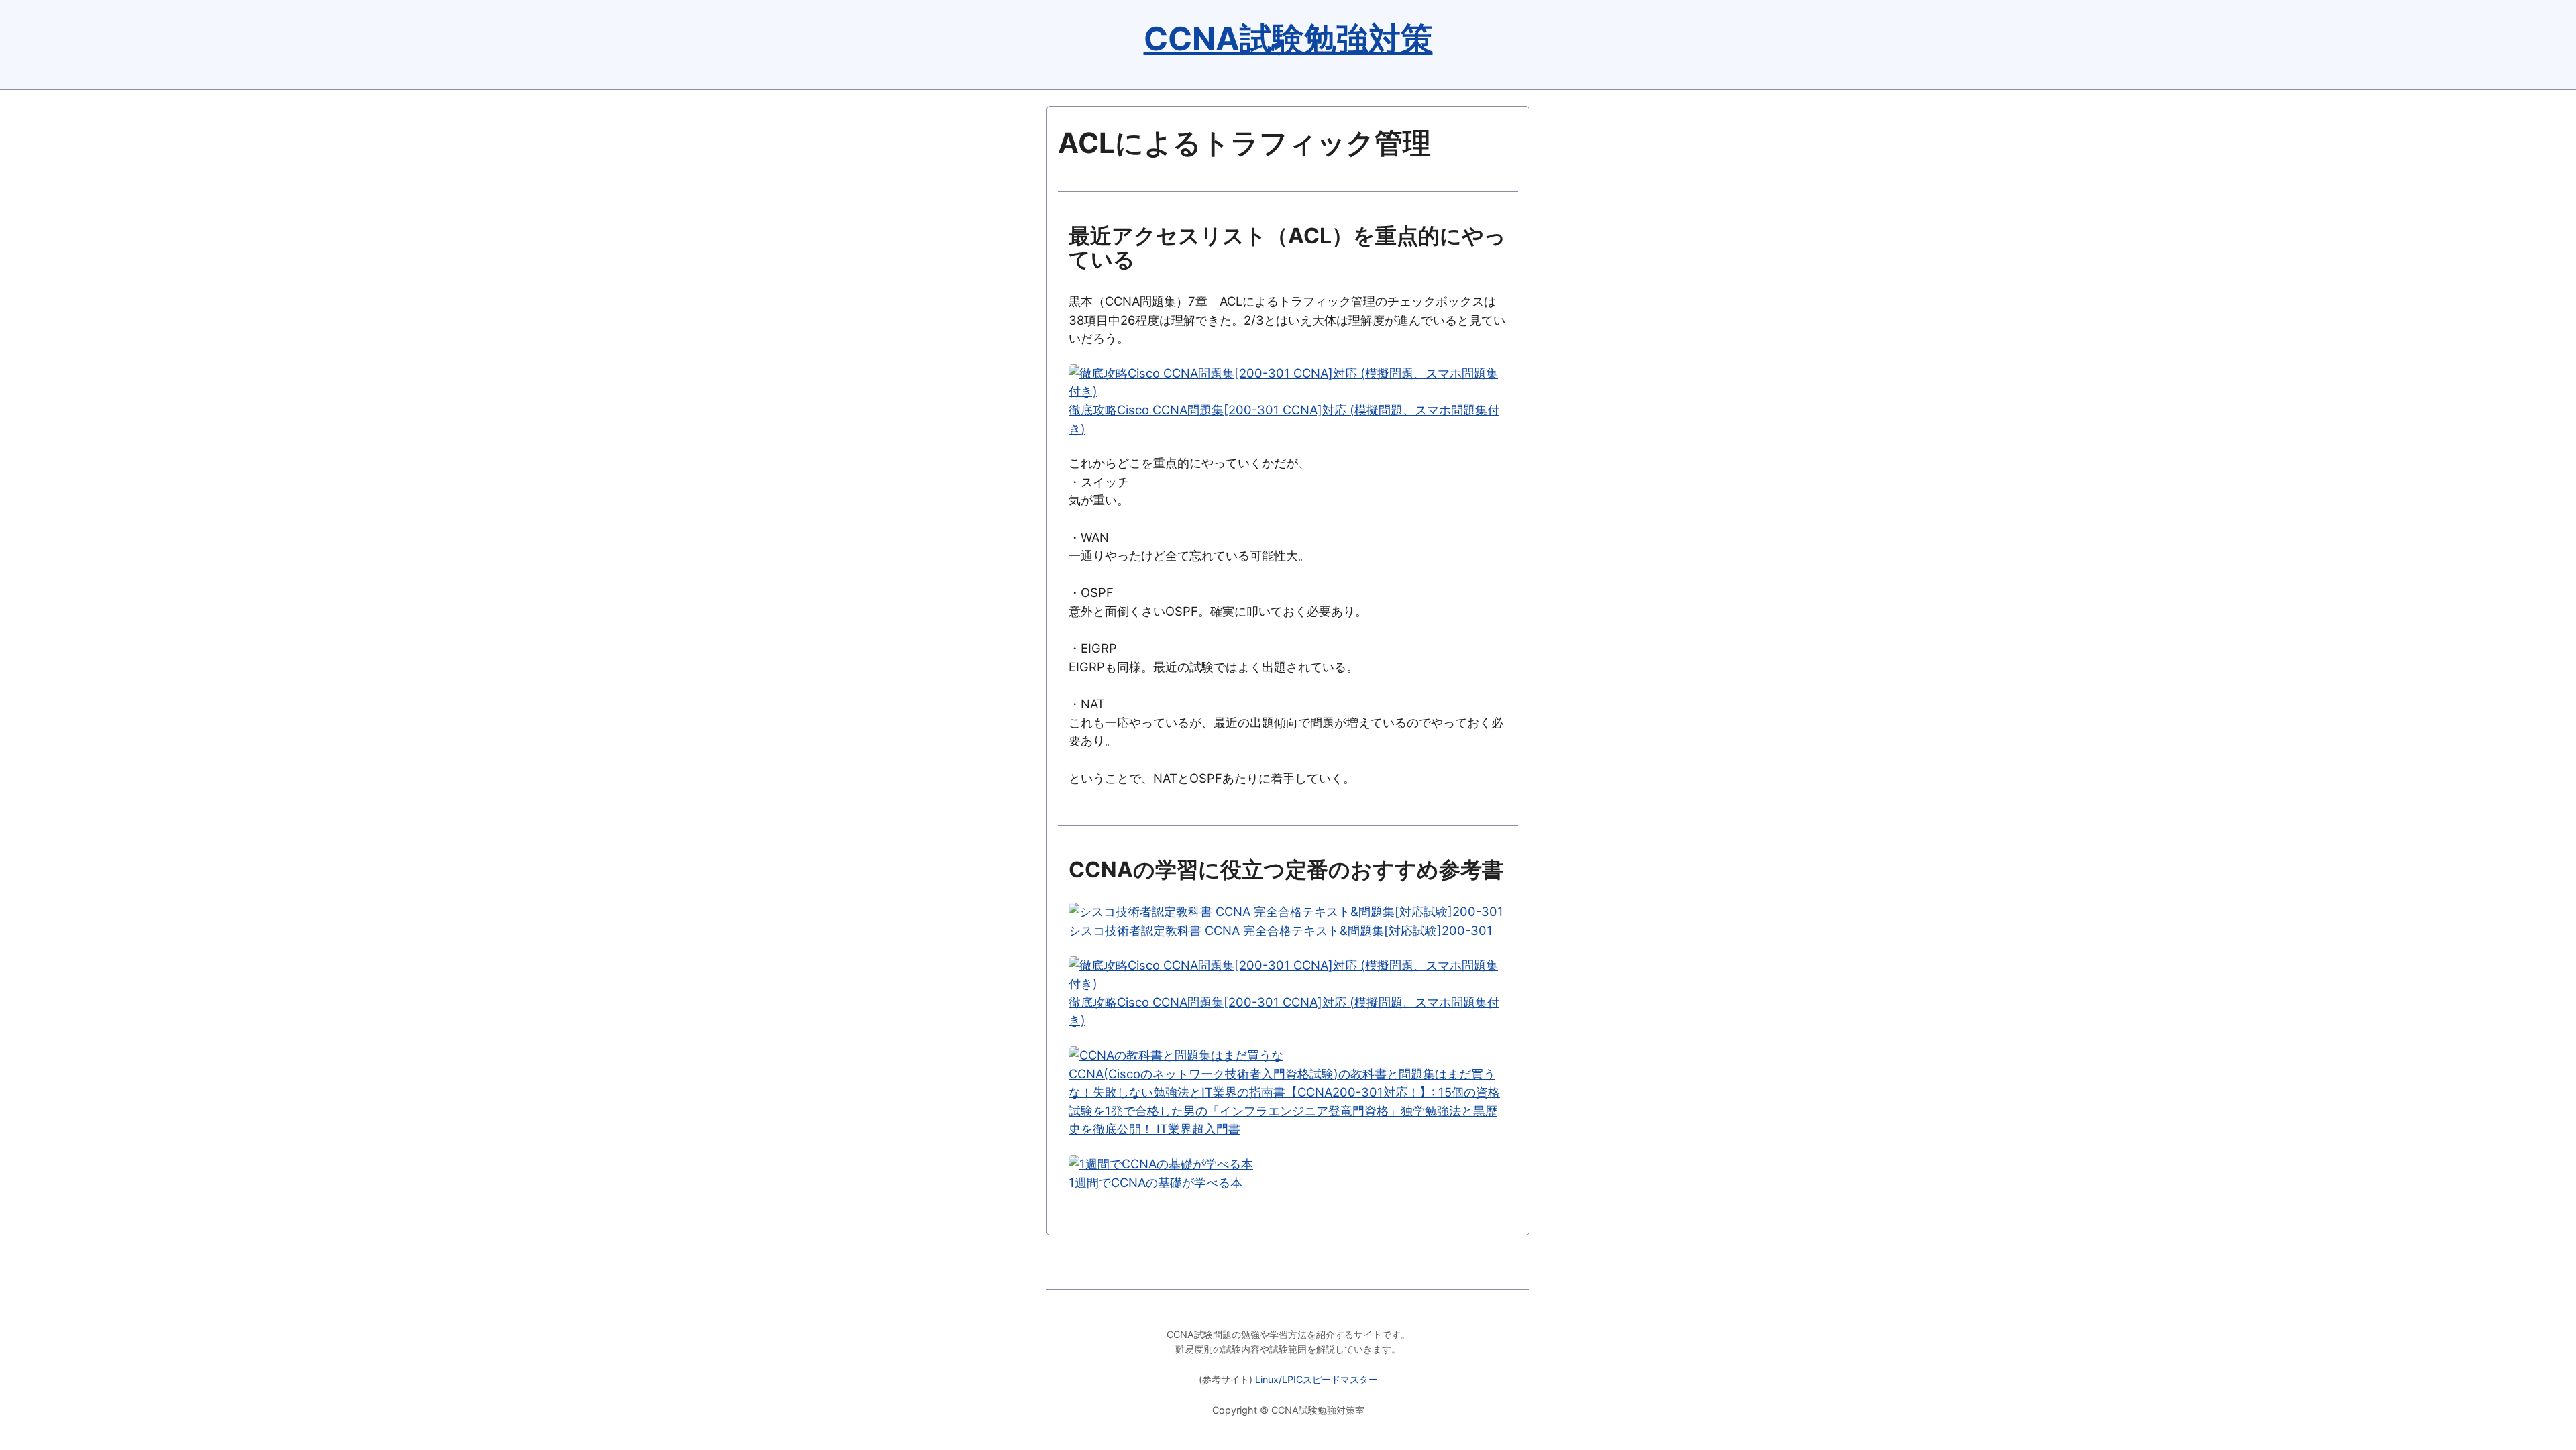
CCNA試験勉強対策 (1288, 39)
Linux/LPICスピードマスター (1317, 1379)
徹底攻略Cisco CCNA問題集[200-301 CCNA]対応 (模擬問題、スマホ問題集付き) (1284, 419)
